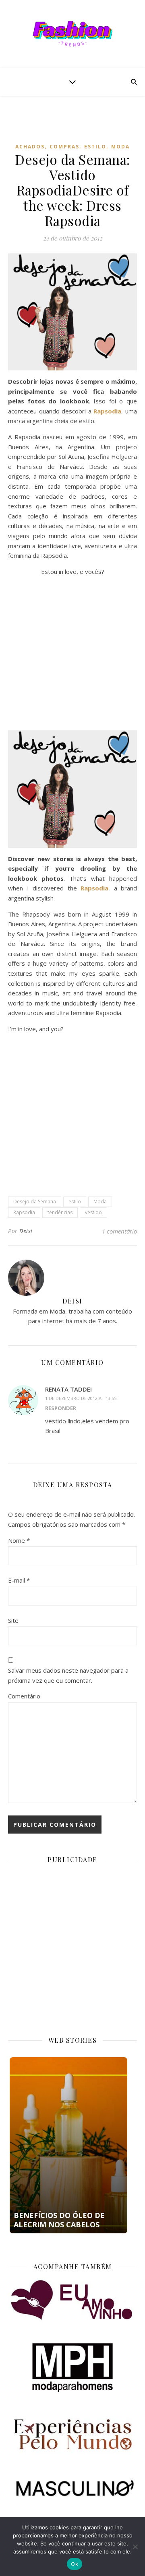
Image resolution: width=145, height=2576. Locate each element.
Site (13, 1620)
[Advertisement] (77, 125)
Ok (75, 2564)
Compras (64, 147)
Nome (19, 1540)
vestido (93, 1212)
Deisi (26, 1231)
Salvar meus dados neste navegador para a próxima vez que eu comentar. (68, 1675)
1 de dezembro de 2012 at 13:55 (81, 1398)
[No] (135, 2547)
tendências (60, 1212)
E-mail (19, 1580)
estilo (75, 1202)
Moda (120, 147)
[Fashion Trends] (72, 34)
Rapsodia (24, 1212)
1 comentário (119, 1231)
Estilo (95, 147)
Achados (30, 147)
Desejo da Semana (35, 1202)
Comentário (24, 1696)
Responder (61, 1408)
